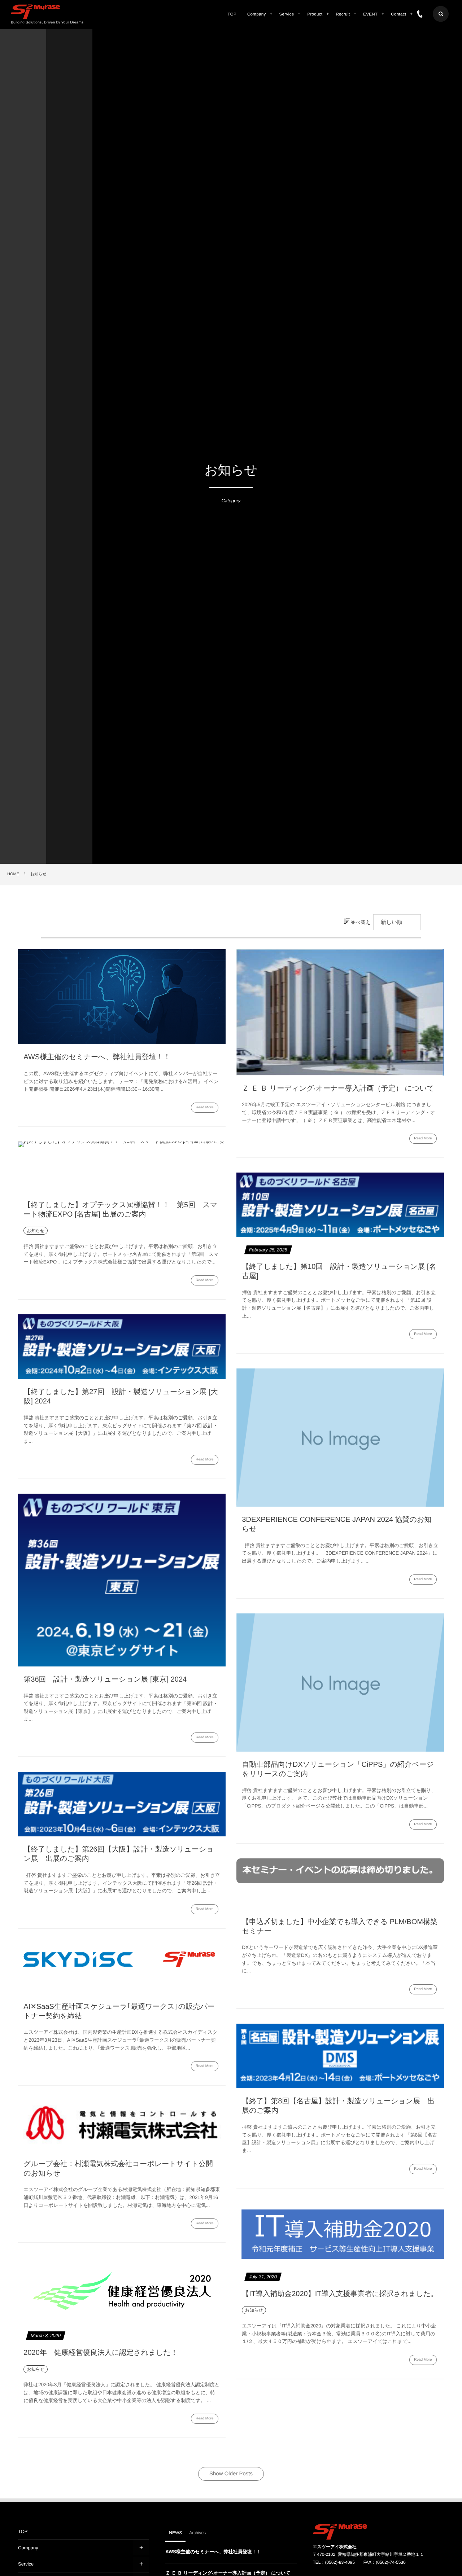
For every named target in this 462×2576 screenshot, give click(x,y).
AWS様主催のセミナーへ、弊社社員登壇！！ (97, 1057)
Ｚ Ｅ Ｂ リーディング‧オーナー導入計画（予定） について (338, 1088)
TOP (23, 2531)
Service (26, 2564)
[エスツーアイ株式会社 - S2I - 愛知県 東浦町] (35, 12)
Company (28, 2548)
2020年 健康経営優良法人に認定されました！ (101, 2353)
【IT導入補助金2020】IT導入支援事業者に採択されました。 (340, 2294)
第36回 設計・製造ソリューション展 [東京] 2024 (105, 1679)
